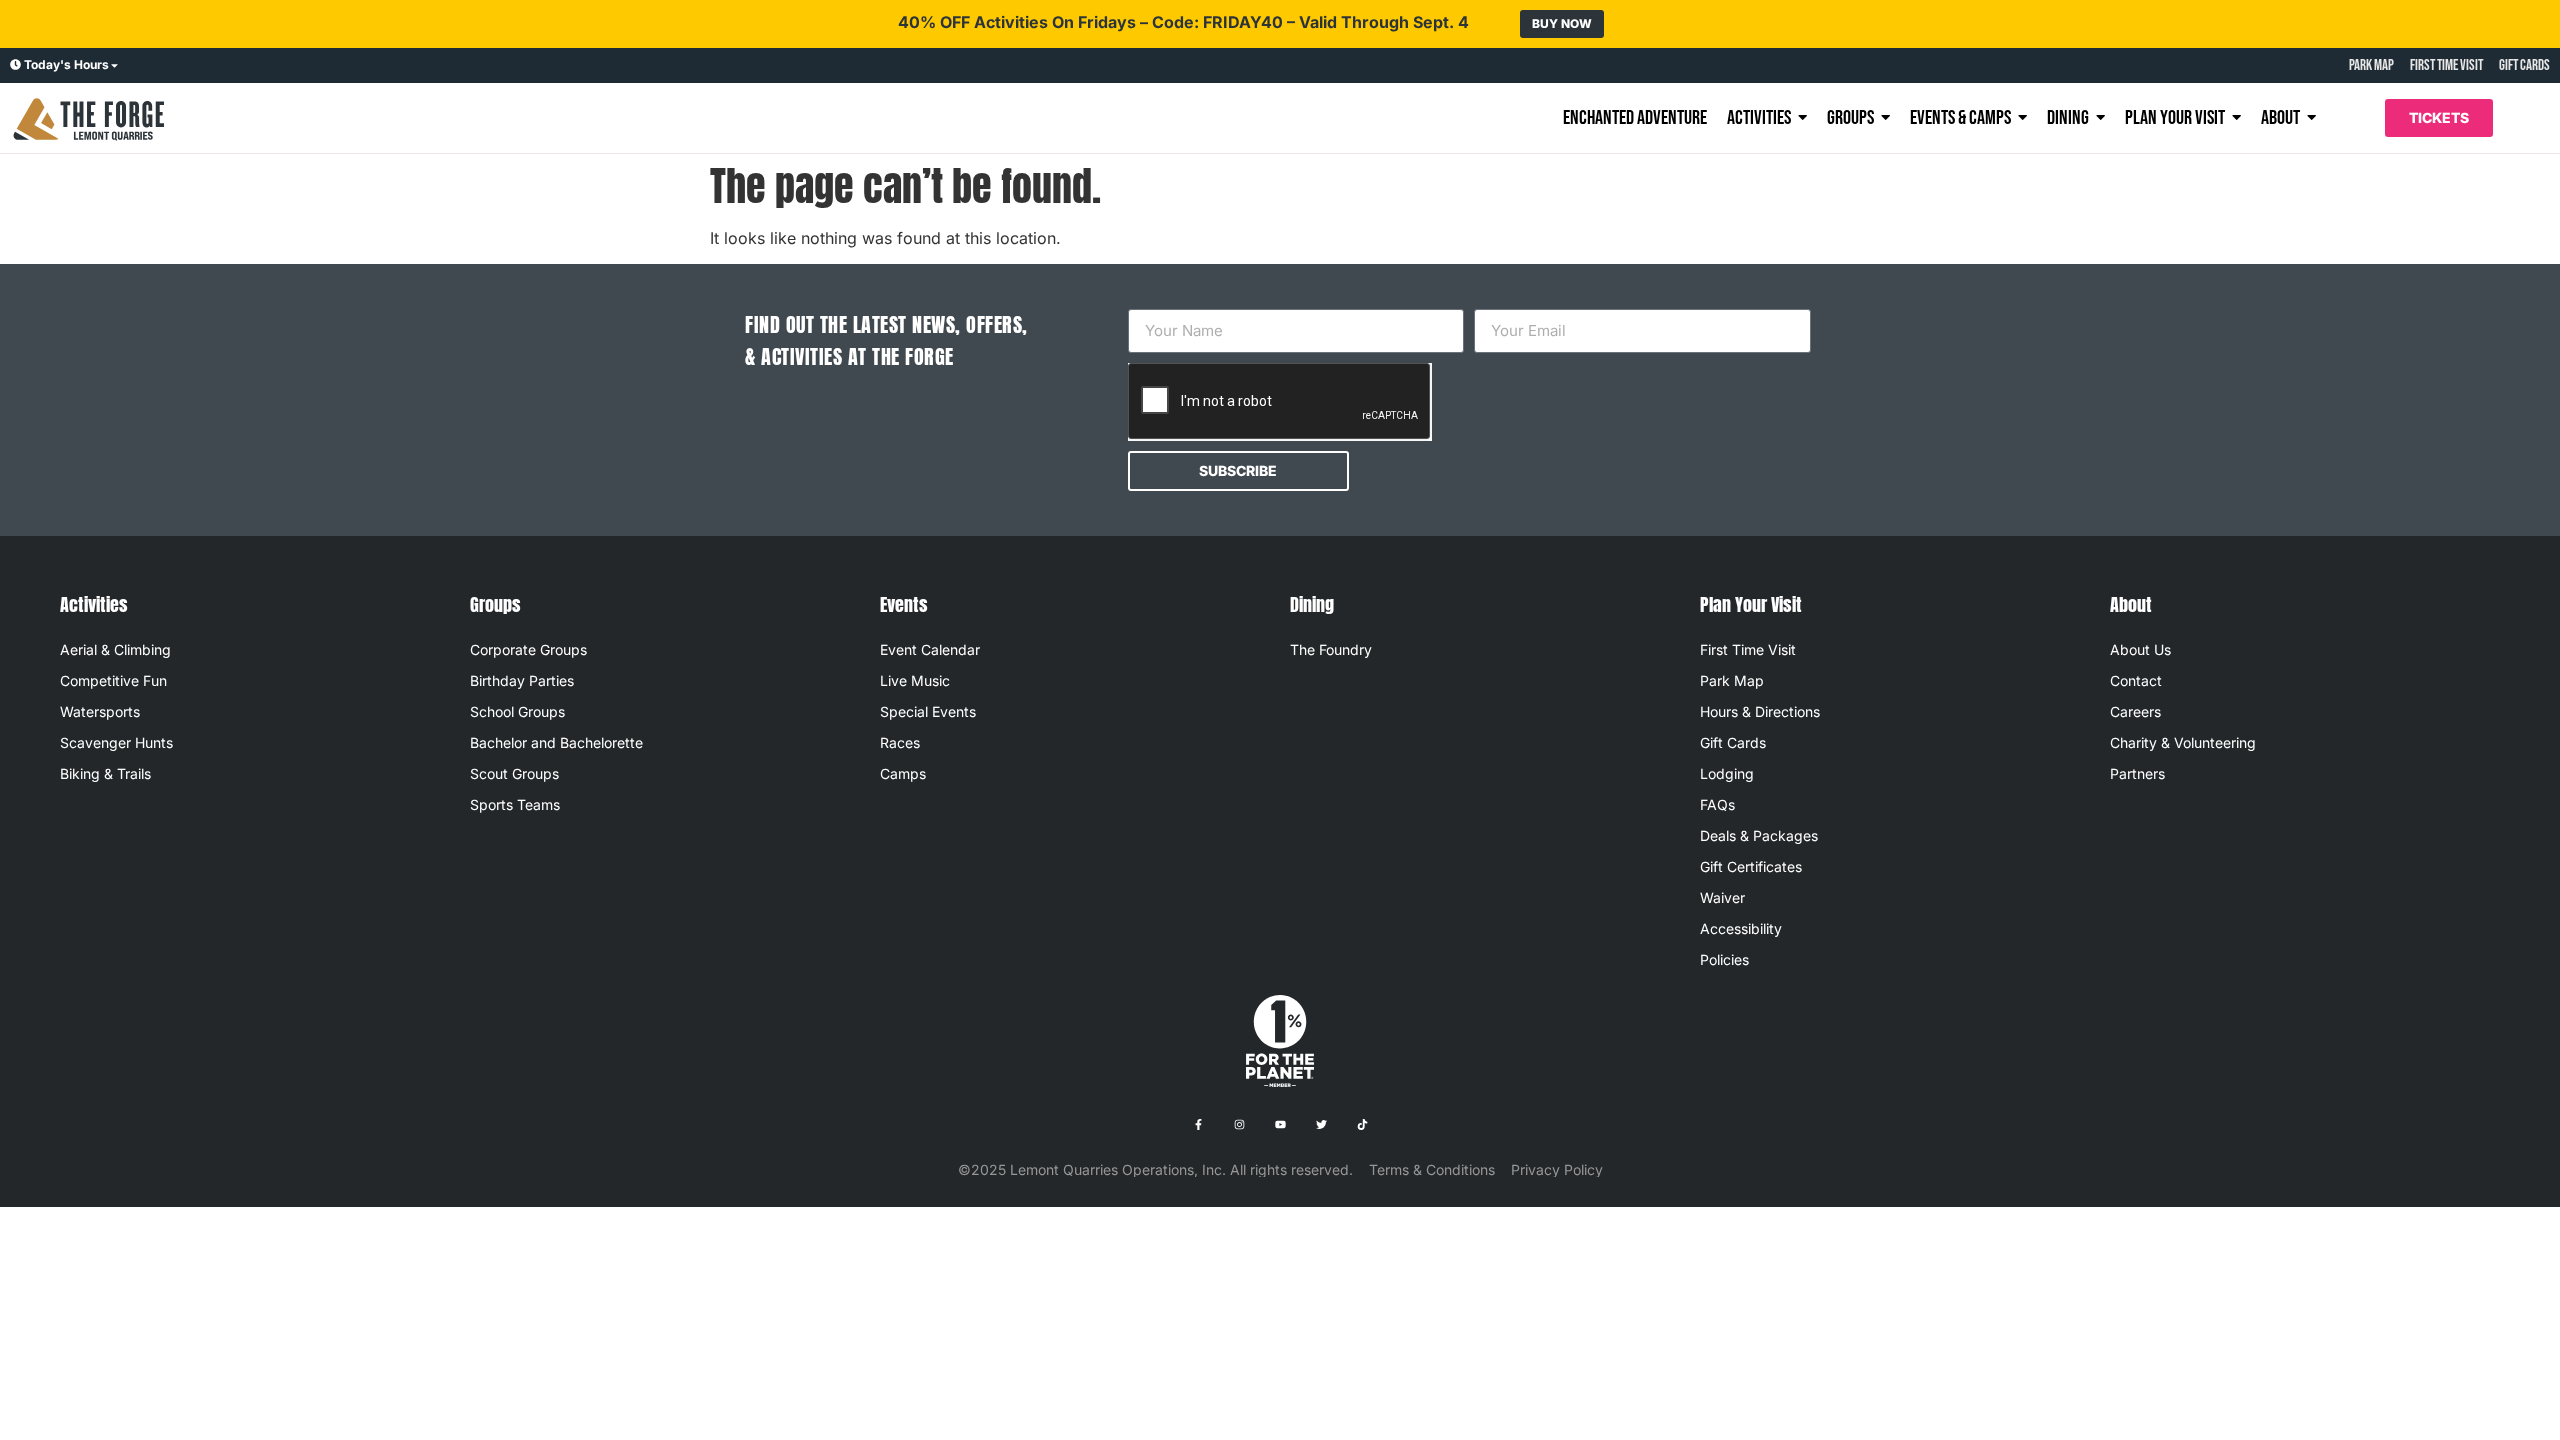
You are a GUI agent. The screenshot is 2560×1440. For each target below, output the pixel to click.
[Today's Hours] (15, 65)
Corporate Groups (528, 649)
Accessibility (1741, 928)
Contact (2136, 680)
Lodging (1727, 773)
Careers (2135, 711)
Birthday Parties (522, 680)
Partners (2137, 773)
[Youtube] (1280, 1125)
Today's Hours (66, 64)
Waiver (1722, 897)
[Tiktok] (1362, 1125)
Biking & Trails (105, 773)
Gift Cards (1733, 742)
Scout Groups (514, 773)
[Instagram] (1239, 1125)
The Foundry (1331, 649)
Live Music (915, 680)
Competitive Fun (113, 680)
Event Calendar (930, 649)
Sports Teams (515, 804)
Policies (1724, 959)
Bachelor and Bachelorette (556, 742)
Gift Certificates (1751, 866)
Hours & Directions (1760, 711)
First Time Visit (1748, 649)
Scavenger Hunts (116, 742)
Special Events (928, 711)
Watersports (100, 711)
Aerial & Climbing (115, 649)
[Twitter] (1321, 1125)
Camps (903, 773)
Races (900, 742)
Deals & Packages (1759, 835)
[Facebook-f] (1198, 1125)
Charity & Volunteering (2183, 742)
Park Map (1732, 680)
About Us (2140, 649)
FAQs (1717, 804)
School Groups (517, 711)
